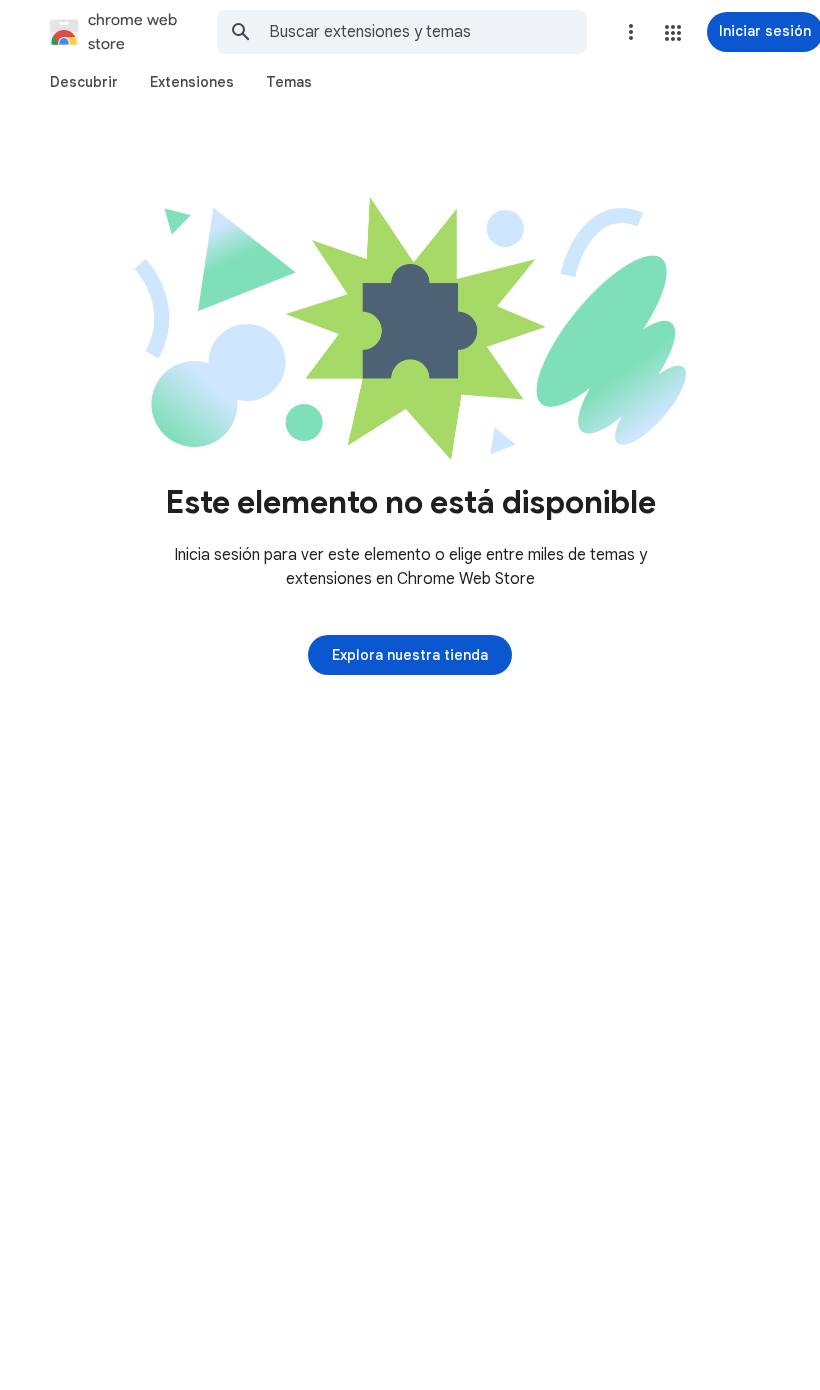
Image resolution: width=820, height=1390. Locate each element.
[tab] (84, 82)
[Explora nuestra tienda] (410, 655)
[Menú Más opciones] (631, 32)
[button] (673, 33)
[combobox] (428, 32)
